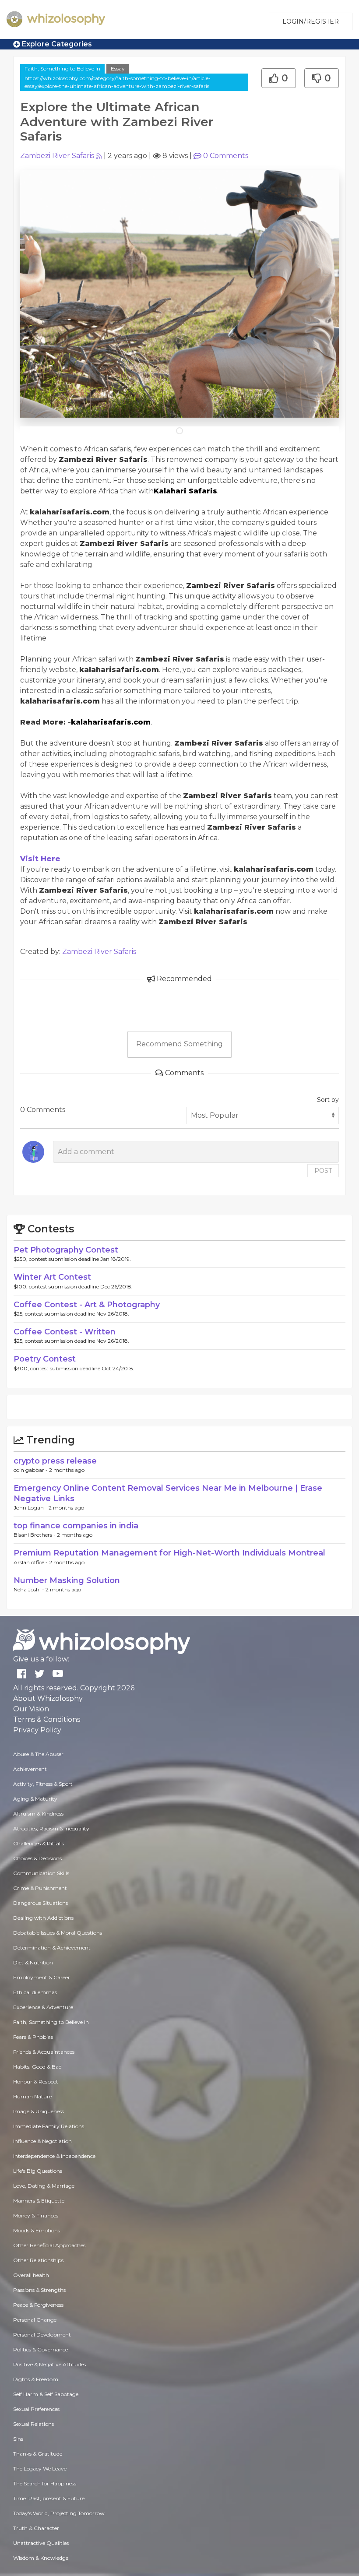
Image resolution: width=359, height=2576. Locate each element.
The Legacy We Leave (40, 2469)
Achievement (30, 1769)
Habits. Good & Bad (37, 2067)
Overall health (31, 2275)
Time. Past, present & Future (49, 2498)
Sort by (328, 1100)
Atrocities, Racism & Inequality (51, 1828)
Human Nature (32, 2096)
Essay (118, 69)
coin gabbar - (31, 1470)
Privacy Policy (37, 1730)
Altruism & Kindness (38, 1814)
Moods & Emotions (37, 2230)
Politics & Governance (40, 2349)
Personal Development (42, 2335)
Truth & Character (36, 2528)
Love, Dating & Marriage (44, 2186)
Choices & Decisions (37, 1858)
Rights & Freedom (36, 2379)
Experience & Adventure (43, 2007)
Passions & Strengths (39, 2290)
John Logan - (31, 1508)
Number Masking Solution (67, 1580)
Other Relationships (38, 2260)
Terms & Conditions (47, 1719)
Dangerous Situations (40, 1903)
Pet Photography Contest (66, 1250)
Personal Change (35, 2320)
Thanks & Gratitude (38, 2454)
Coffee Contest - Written (65, 1332)
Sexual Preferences (36, 2409)
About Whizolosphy (48, 1698)
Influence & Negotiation (42, 2141)
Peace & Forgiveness (38, 2305)
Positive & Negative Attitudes (49, 2364)
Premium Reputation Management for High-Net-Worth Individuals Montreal (169, 1553)
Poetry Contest (45, 1359)
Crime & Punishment (40, 1888)
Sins (18, 2439)
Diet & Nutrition (33, 1962)
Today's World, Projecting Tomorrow (59, 2513)
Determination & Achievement (52, 1948)
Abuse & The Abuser (38, 1754)
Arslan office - (31, 1562)
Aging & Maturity (35, 1799)
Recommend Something (179, 1044)
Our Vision (31, 1709)
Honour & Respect (36, 2082)
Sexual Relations (33, 2424)
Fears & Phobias (33, 2037)
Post (323, 1171)
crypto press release (55, 1461)
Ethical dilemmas (35, 1992)
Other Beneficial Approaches (49, 2245)
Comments (226, 156)
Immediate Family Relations (49, 2126)
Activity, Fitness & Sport (43, 1784)
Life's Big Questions (38, 2171)
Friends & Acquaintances (44, 2052)
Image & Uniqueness (39, 2111)
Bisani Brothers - (35, 1535)
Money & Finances (36, 2215)
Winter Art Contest (52, 1277)
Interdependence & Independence (54, 2156)
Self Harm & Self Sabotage (46, 2394)
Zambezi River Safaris (57, 156)
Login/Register (311, 21)
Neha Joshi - (30, 1589)
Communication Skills (41, 1873)
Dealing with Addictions (43, 1918)
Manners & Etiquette (39, 2201)
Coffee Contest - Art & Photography (87, 1305)
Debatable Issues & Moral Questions (58, 1933)
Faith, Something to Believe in (62, 69)
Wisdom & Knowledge (41, 2558)
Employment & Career (42, 1977)
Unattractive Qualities (41, 2543)
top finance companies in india (76, 1526)
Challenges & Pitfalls (39, 1843)
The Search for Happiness (45, 2483)
